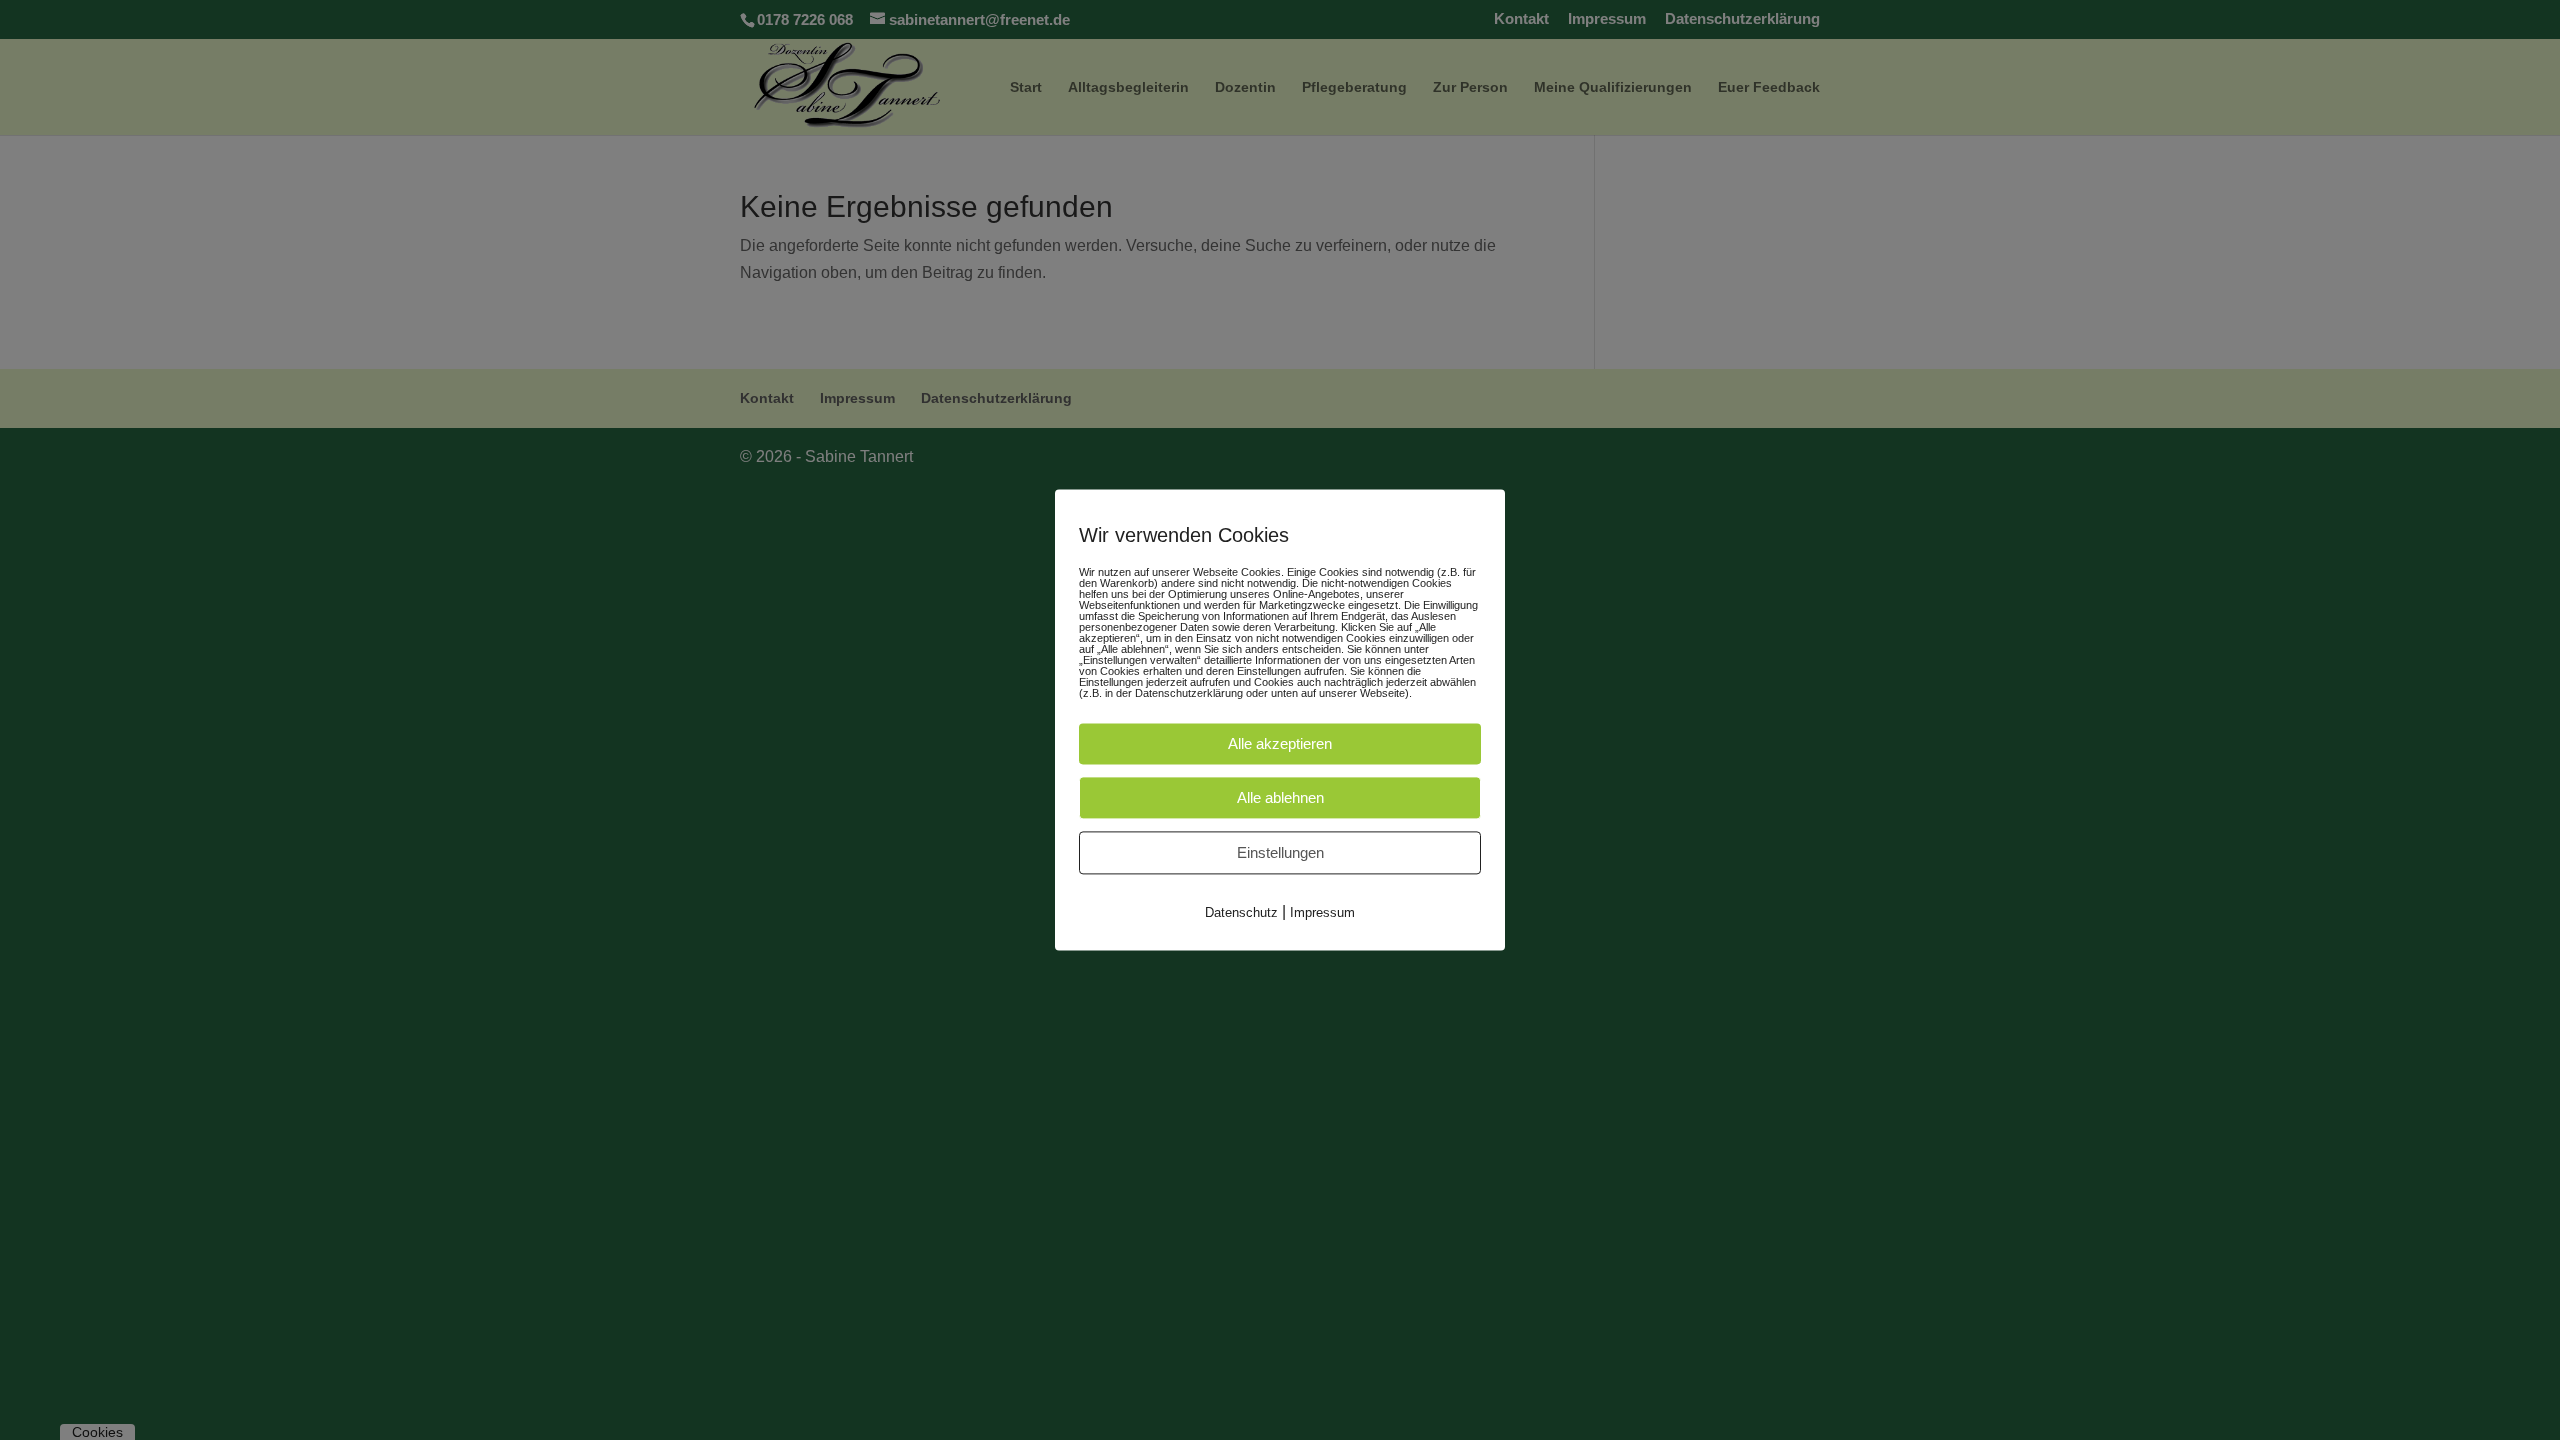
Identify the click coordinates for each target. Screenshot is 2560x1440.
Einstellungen (1280, 852)
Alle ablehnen (1280, 797)
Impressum (1322, 912)
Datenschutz (1241, 912)
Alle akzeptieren (1280, 743)
